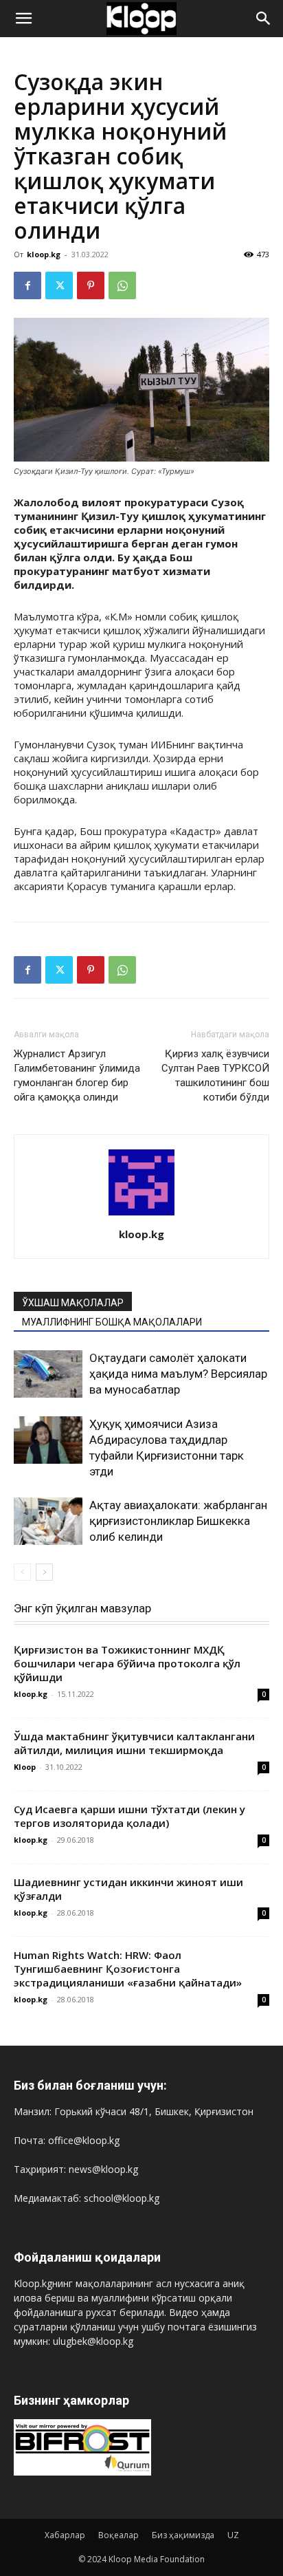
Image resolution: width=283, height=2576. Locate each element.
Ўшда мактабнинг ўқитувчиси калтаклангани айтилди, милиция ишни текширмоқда (134, 1743)
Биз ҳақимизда (183, 2535)
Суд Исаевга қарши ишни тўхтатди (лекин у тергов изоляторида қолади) (129, 1816)
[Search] (264, 19)
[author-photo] (141, 1215)
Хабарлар (65, 2535)
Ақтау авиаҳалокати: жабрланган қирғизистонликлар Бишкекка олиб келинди (178, 1521)
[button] (23, 19)
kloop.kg (44, 254)
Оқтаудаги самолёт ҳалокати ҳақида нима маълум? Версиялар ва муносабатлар (178, 1374)
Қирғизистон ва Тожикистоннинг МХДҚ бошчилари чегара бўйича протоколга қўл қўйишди (127, 1663)
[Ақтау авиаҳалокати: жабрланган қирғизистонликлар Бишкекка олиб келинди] (48, 1521)
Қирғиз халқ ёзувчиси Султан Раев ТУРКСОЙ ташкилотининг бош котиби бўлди (215, 1075)
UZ (233, 2535)
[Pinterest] (91, 285)
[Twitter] (59, 285)
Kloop (25, 1767)
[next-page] (44, 1572)
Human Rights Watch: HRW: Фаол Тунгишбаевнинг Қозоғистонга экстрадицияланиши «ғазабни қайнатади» (128, 1969)
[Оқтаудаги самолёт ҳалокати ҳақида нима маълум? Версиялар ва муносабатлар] (48, 1374)
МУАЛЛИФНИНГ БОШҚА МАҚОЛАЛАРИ (112, 1322)
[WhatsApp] (122, 285)
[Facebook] (27, 285)
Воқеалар (118, 2535)
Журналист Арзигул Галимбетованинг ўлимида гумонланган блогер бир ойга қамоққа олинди (77, 1075)
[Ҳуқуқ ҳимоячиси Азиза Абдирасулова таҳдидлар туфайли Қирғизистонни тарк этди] (48, 1440)
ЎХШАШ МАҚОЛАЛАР (73, 1303)
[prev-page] (22, 1572)
